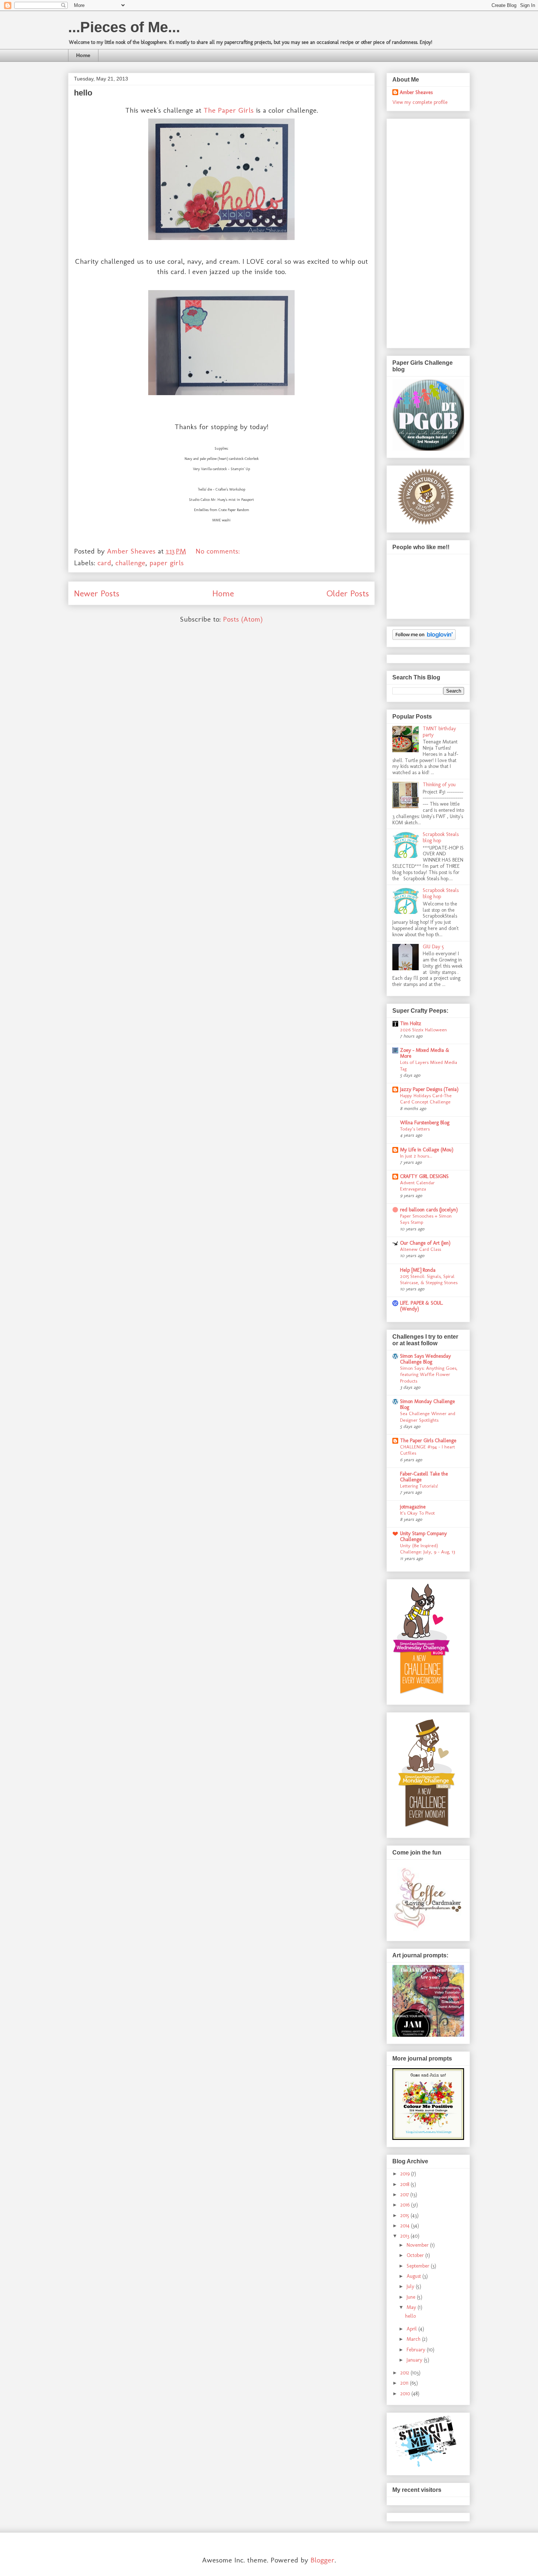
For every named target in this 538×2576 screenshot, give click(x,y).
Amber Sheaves (416, 92)
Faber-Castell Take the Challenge (424, 1477)
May (412, 2307)
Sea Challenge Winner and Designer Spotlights (428, 1416)
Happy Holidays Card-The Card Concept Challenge (426, 1098)
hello (83, 93)
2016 (406, 2205)
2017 (405, 2195)
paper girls (167, 563)
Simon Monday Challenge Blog (427, 1404)
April (412, 2329)
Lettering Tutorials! (419, 1486)
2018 (406, 2184)
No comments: (219, 551)
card (104, 563)
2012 (406, 2373)
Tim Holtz (411, 1023)
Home (83, 55)
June (412, 2297)
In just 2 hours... (416, 1156)
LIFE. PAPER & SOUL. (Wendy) (422, 1306)
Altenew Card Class (421, 1249)
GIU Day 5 (433, 947)
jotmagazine (413, 1507)
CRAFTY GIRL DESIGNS (424, 1176)
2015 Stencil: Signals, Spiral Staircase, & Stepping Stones (429, 1279)
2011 (405, 2383)
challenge (130, 563)
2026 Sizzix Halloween (423, 1030)
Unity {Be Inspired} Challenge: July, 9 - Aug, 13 (427, 1548)
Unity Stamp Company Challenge (423, 1536)
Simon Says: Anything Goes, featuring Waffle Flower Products (429, 1374)
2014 (406, 2226)
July (411, 2286)
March (414, 2339)
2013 (406, 2236)
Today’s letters (415, 1129)
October (416, 2255)
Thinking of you (439, 785)
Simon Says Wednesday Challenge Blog (425, 1359)
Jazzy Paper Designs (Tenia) (429, 1089)
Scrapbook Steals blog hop (441, 837)
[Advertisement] (422, 231)
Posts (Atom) (243, 619)
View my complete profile (420, 102)
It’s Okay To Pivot (417, 1513)
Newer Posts (97, 593)
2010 (406, 2394)
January (415, 2360)
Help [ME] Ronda (418, 1270)
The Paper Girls (229, 110)
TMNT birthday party (439, 732)
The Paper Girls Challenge (428, 1441)
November (418, 2245)
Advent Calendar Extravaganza (417, 1186)
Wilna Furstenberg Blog (425, 1123)
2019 (406, 2174)
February (417, 2350)
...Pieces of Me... (124, 27)
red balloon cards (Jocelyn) (429, 1210)
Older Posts (348, 593)
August (414, 2276)
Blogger (322, 2560)
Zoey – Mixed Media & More (425, 1053)
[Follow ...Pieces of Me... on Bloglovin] (424, 638)
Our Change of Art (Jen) (425, 1243)
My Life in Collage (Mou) (427, 1150)
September (419, 2266)
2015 (406, 2215)
